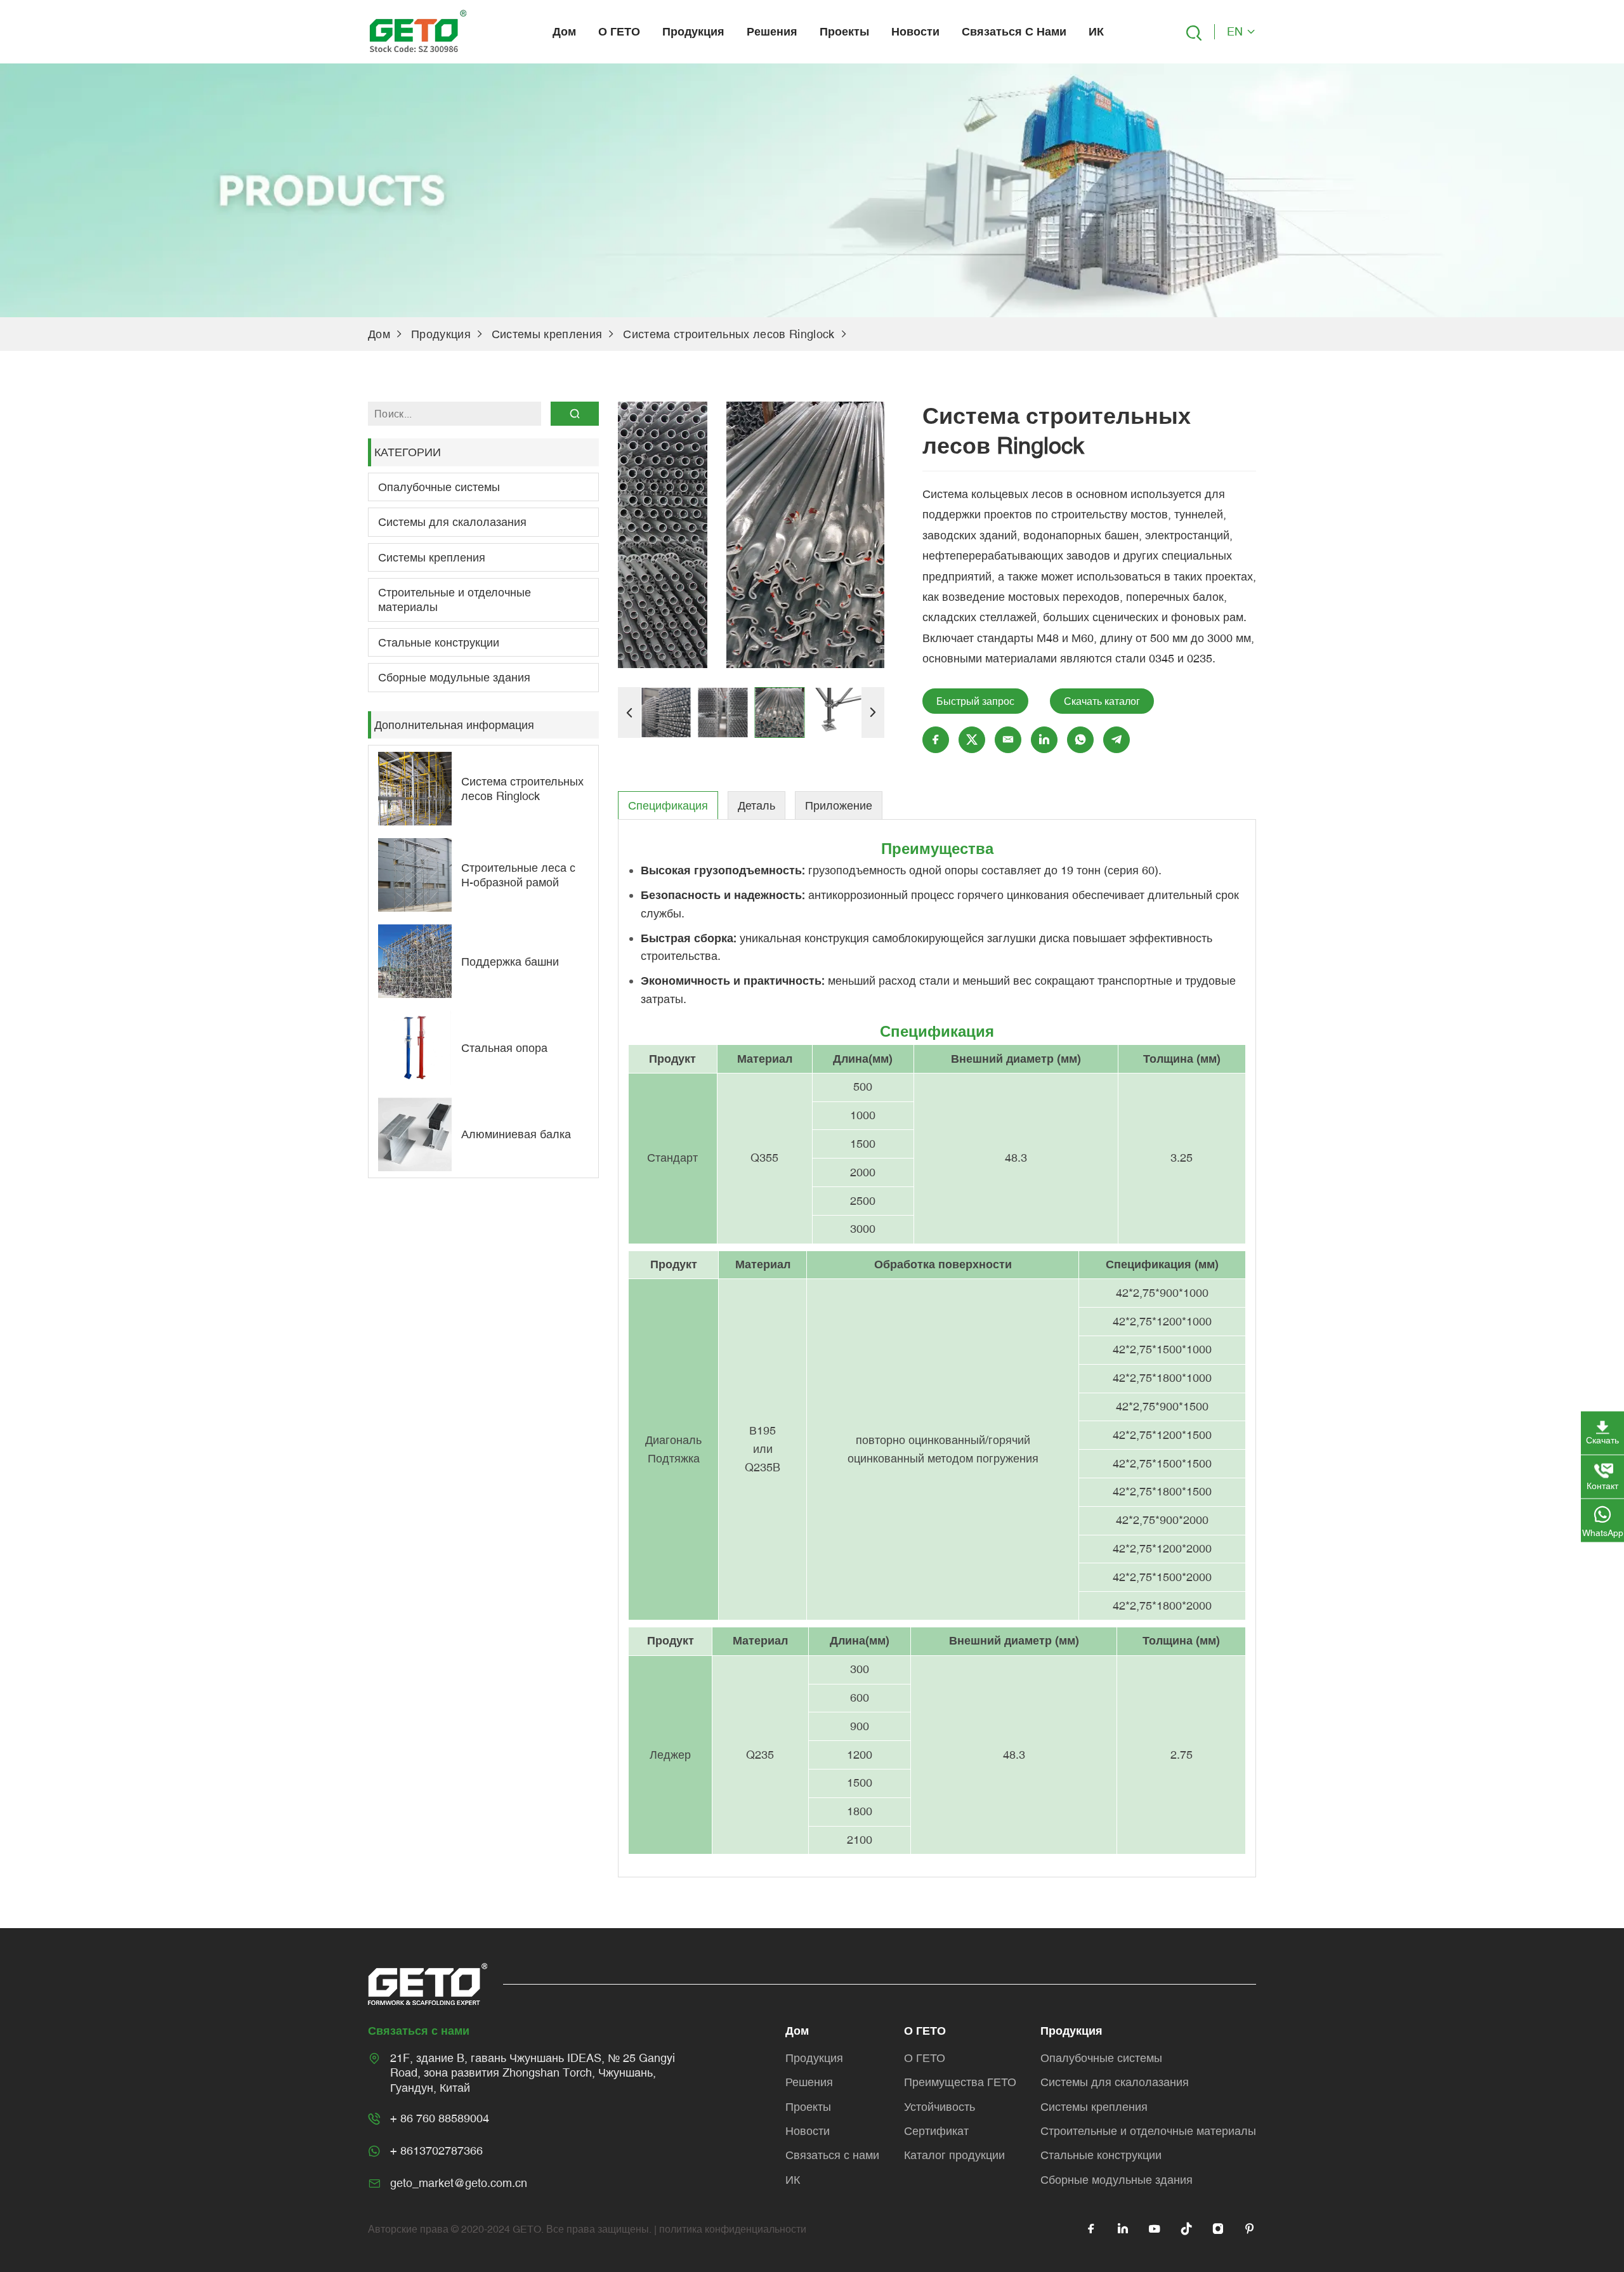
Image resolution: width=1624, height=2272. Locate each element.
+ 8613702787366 (436, 2151)
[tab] (668, 805)
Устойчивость (940, 2107)
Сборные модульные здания (454, 677)
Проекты (844, 31)
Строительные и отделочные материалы (455, 600)
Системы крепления (547, 334)
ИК (1096, 31)
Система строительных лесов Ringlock (729, 334)
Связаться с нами (1014, 31)
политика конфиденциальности (733, 2229)
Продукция (693, 31)
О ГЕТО (619, 31)
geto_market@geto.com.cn (459, 2183)
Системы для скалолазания (452, 522)
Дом (564, 31)
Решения (772, 31)
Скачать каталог (1102, 701)
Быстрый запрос (975, 701)
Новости (915, 31)
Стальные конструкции (439, 642)
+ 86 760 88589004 (440, 2118)
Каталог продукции (954, 2155)
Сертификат (936, 2131)
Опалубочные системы (439, 487)
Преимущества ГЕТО (960, 2082)
